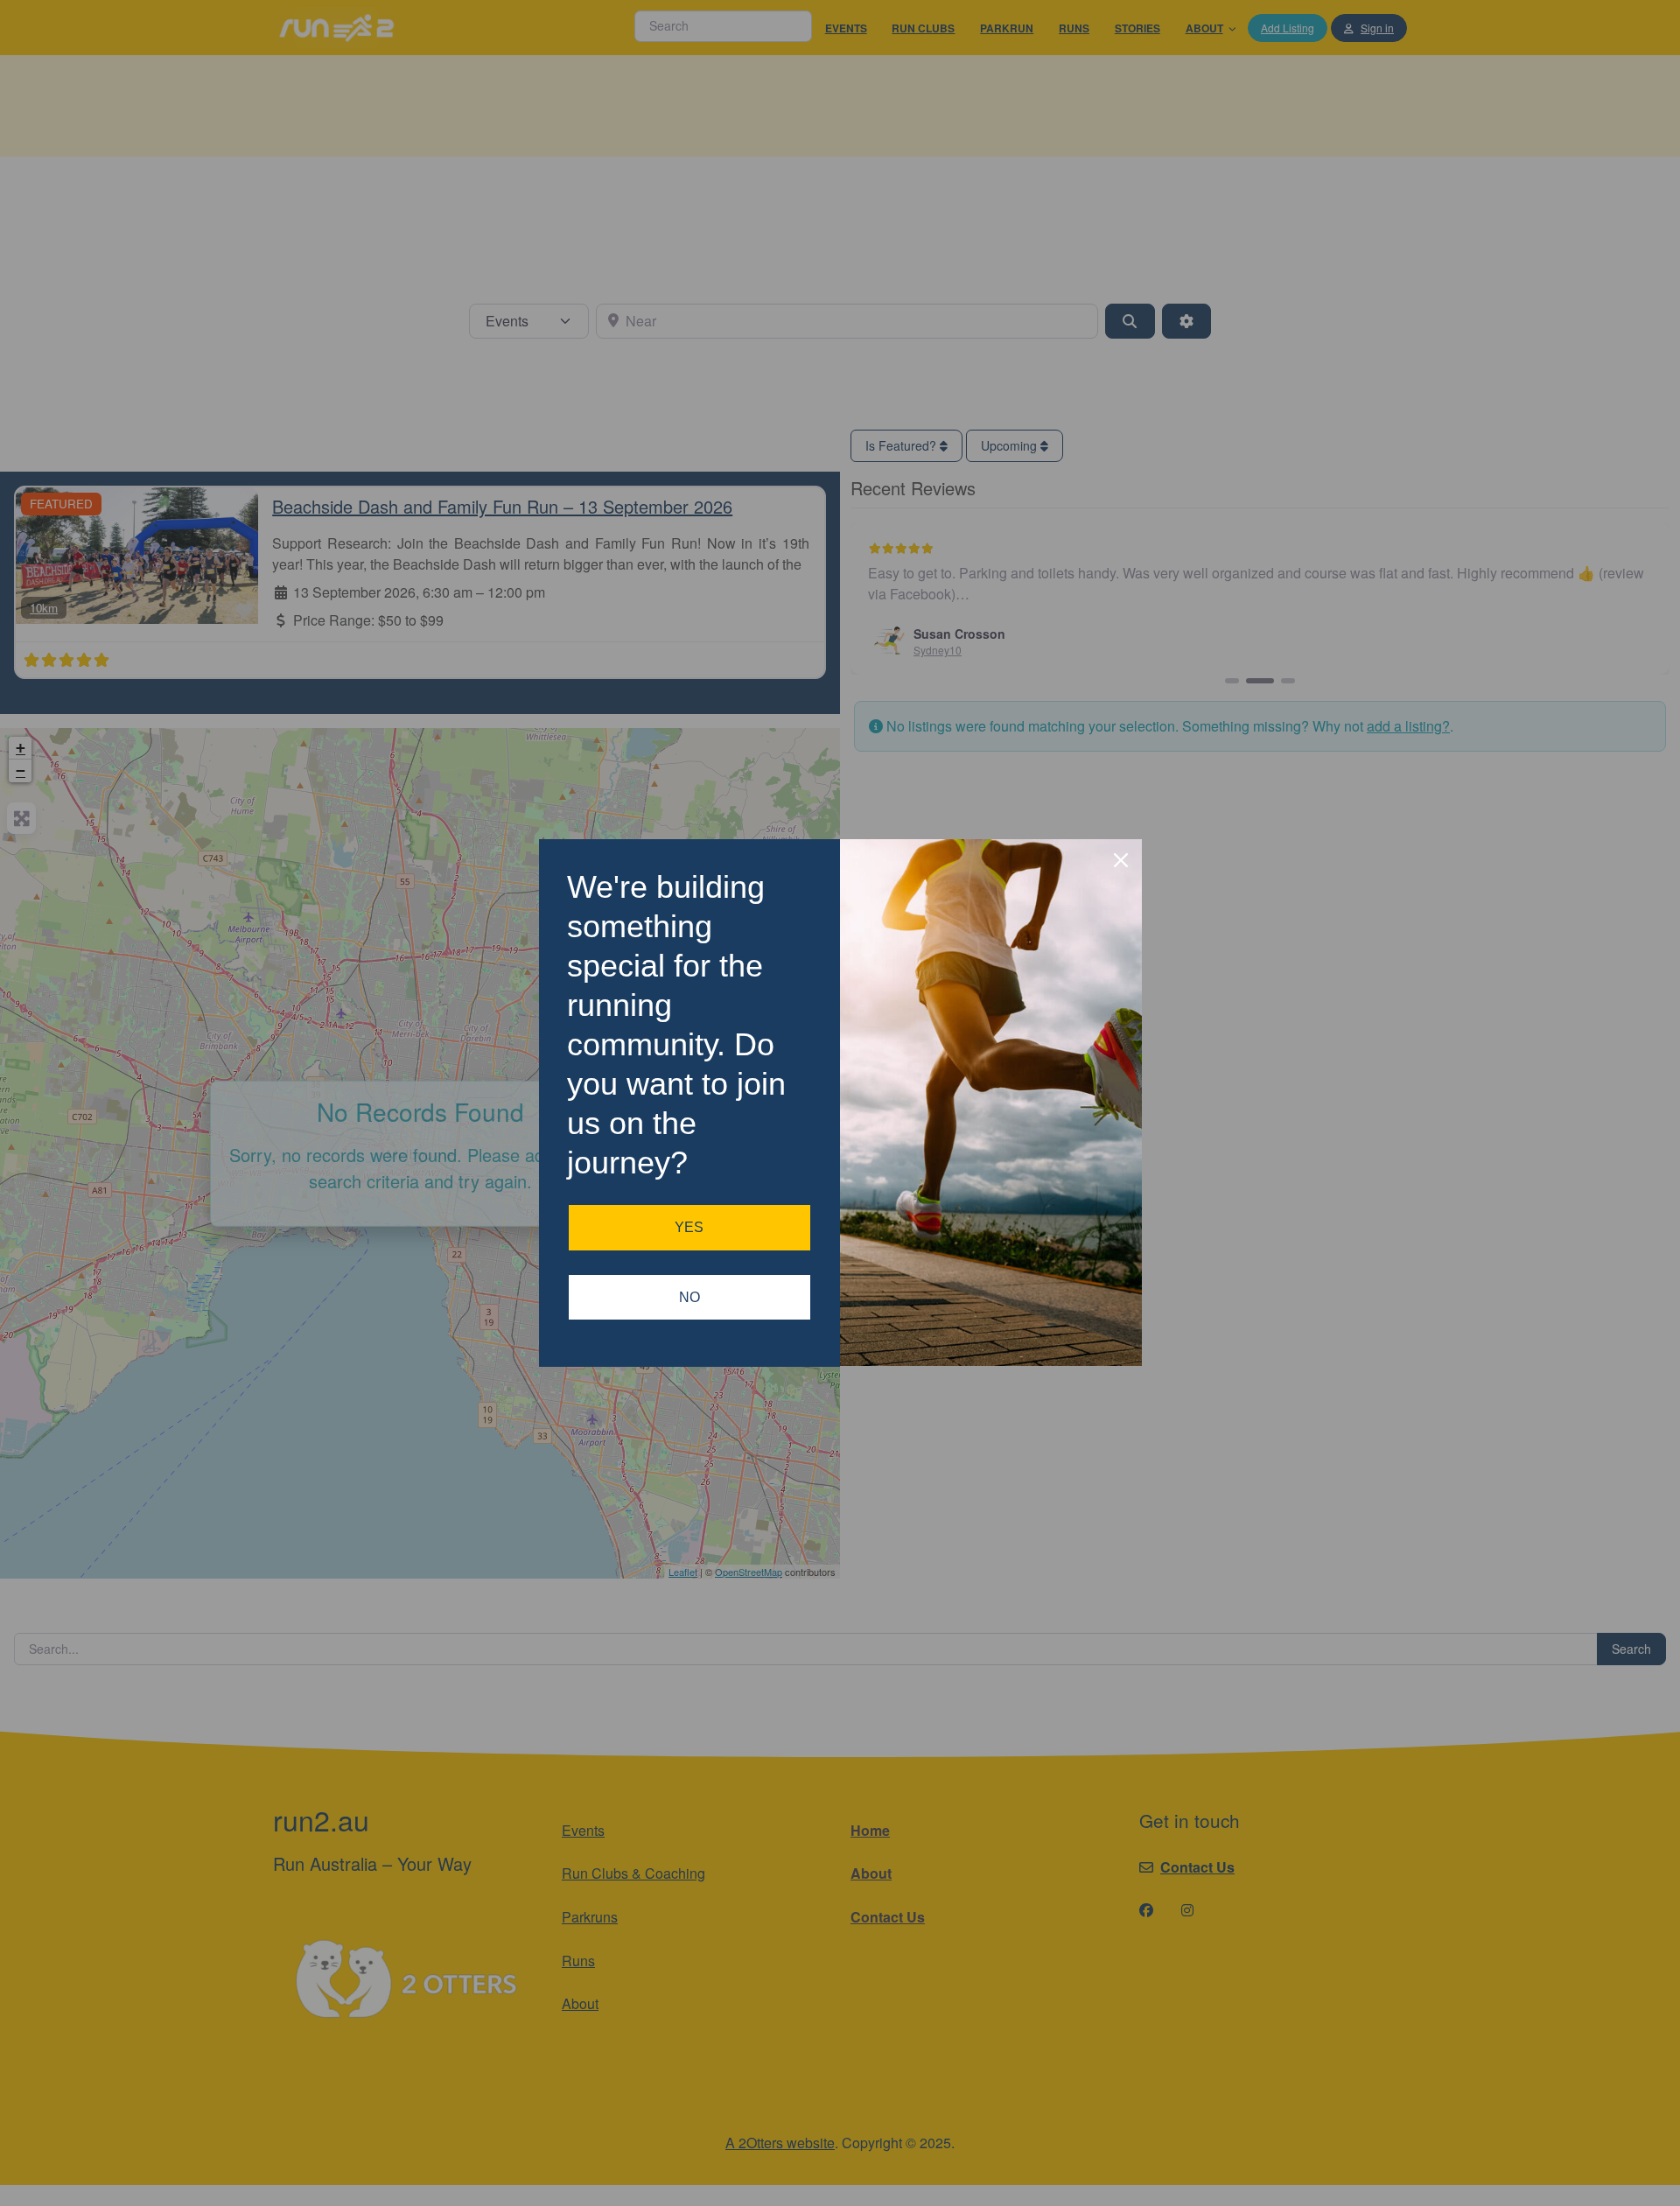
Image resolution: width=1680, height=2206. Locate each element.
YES (689, 1227)
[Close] (1121, 860)
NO (689, 1297)
